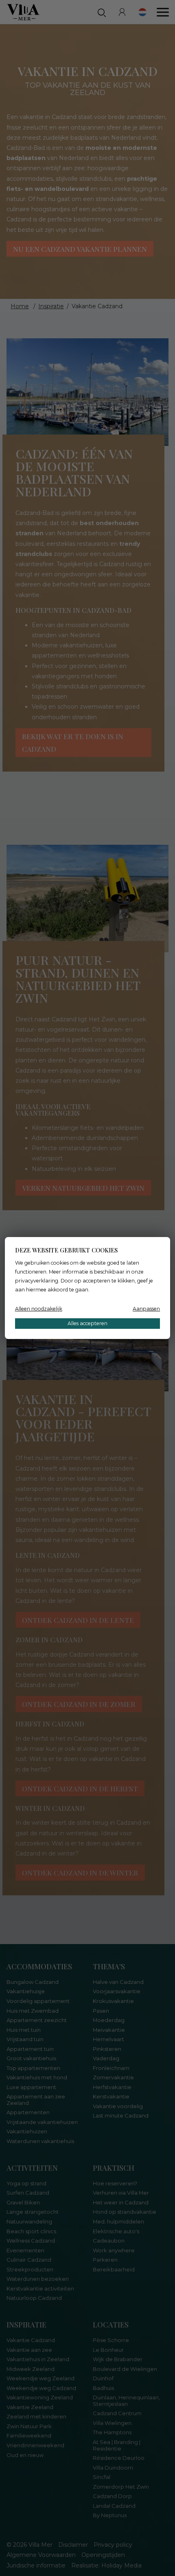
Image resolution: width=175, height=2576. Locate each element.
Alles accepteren (87, 1323)
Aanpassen (146, 1309)
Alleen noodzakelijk (39, 1309)
